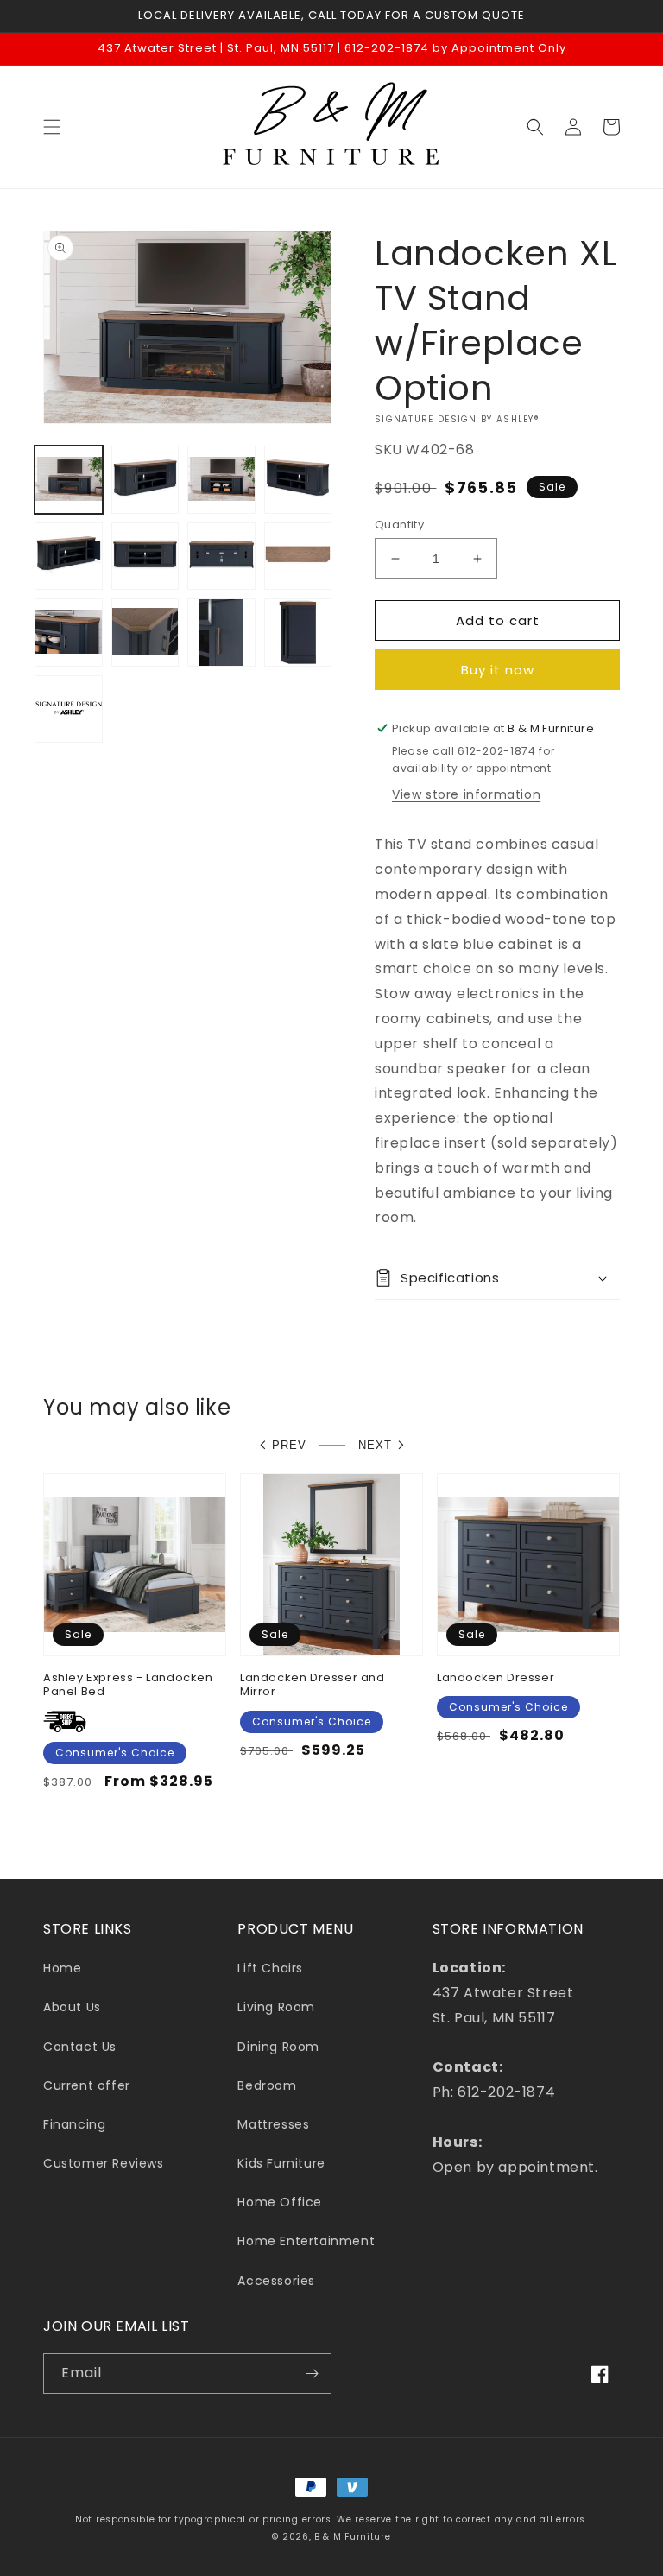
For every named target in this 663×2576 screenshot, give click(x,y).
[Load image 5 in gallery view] (69, 557)
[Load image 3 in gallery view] (221, 480)
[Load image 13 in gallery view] (69, 709)
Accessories (276, 2281)
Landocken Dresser (496, 1678)
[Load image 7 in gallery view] (221, 557)
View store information (466, 794)
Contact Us (80, 2047)
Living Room (276, 2007)
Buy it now (498, 670)
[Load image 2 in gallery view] (145, 480)
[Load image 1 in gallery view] (69, 480)
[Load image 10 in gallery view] (145, 633)
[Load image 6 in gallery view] (145, 557)
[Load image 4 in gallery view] (298, 480)
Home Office (280, 2202)
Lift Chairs (270, 1968)
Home (62, 1968)
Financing (74, 2124)
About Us (72, 2007)
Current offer (87, 2085)
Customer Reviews (104, 2163)
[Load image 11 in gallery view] (221, 633)
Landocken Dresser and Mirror (313, 1686)
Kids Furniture (281, 2163)
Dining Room (278, 2047)
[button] (52, 127)
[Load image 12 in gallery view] (298, 633)
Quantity (399, 525)
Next (375, 1445)
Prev (289, 1445)
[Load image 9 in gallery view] (69, 633)
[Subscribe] (312, 2373)
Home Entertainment (306, 2241)
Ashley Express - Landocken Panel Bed (128, 1686)
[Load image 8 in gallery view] (298, 557)
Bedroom (267, 2085)
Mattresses (273, 2124)
